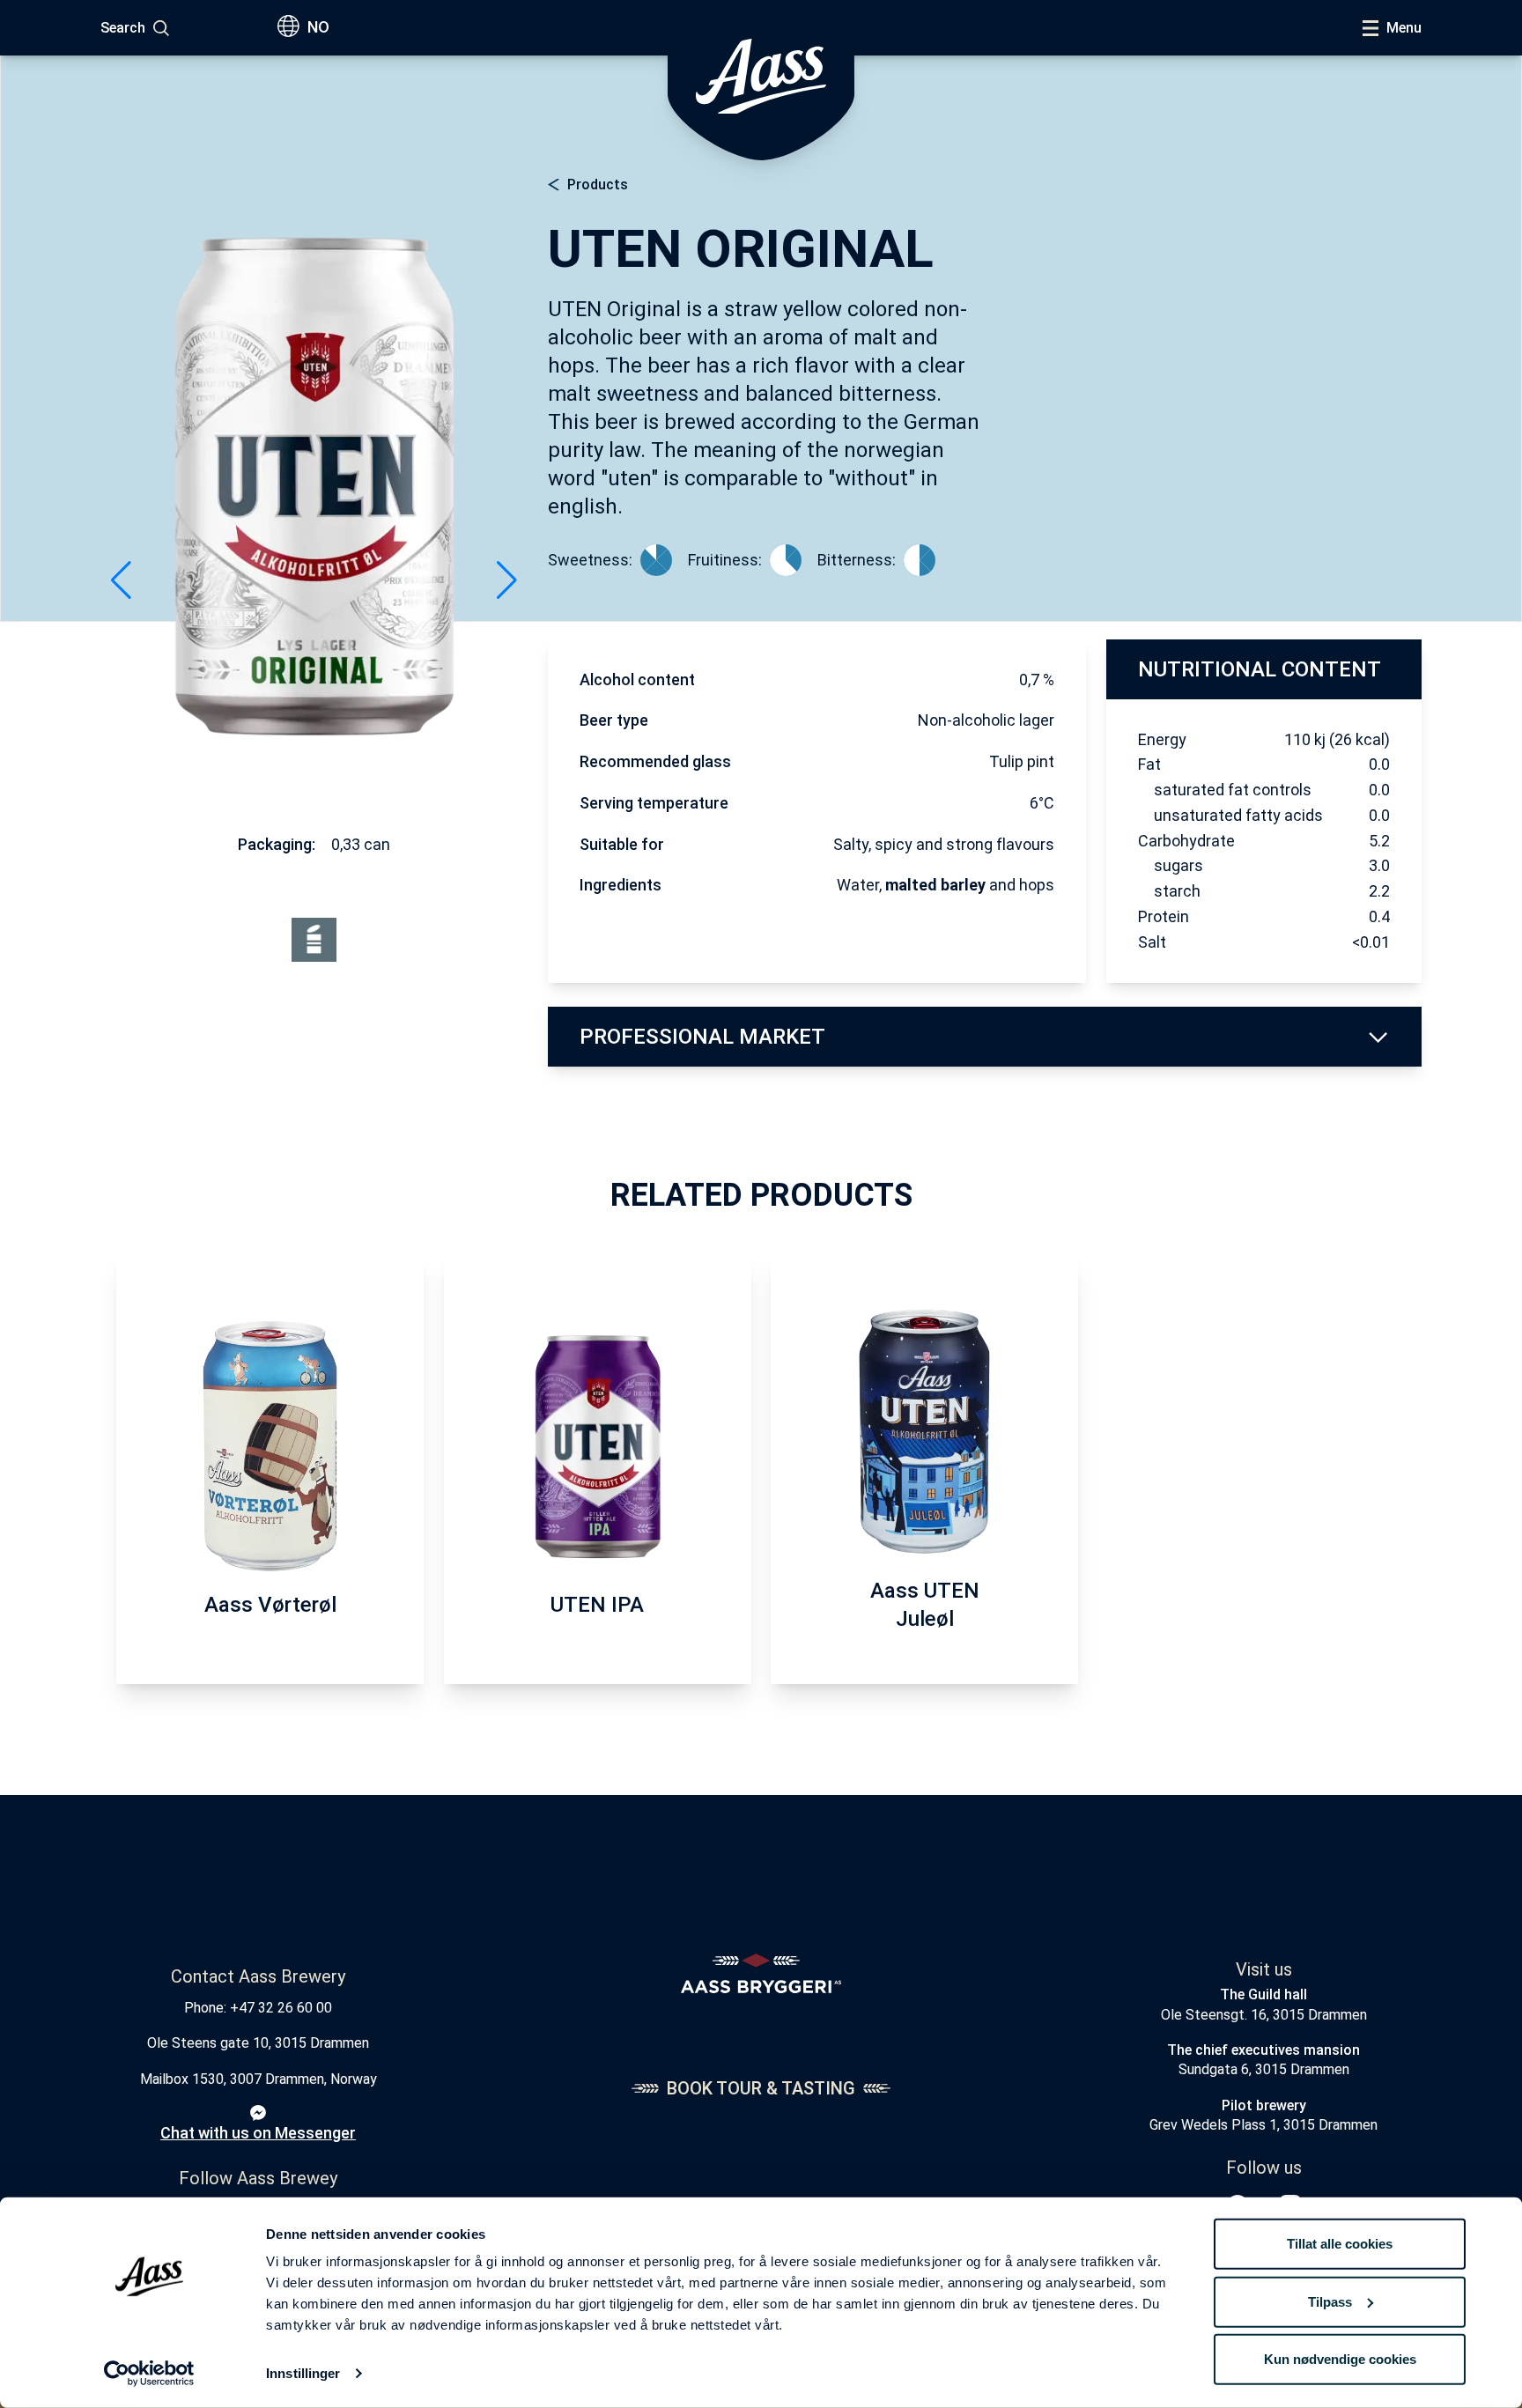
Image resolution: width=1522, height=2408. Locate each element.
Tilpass (1330, 2301)
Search (123, 28)
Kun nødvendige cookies (1340, 2359)
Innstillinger (303, 2373)
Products (598, 185)
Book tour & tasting (761, 2088)
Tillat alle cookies (1340, 2244)
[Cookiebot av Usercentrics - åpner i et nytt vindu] (149, 2374)
